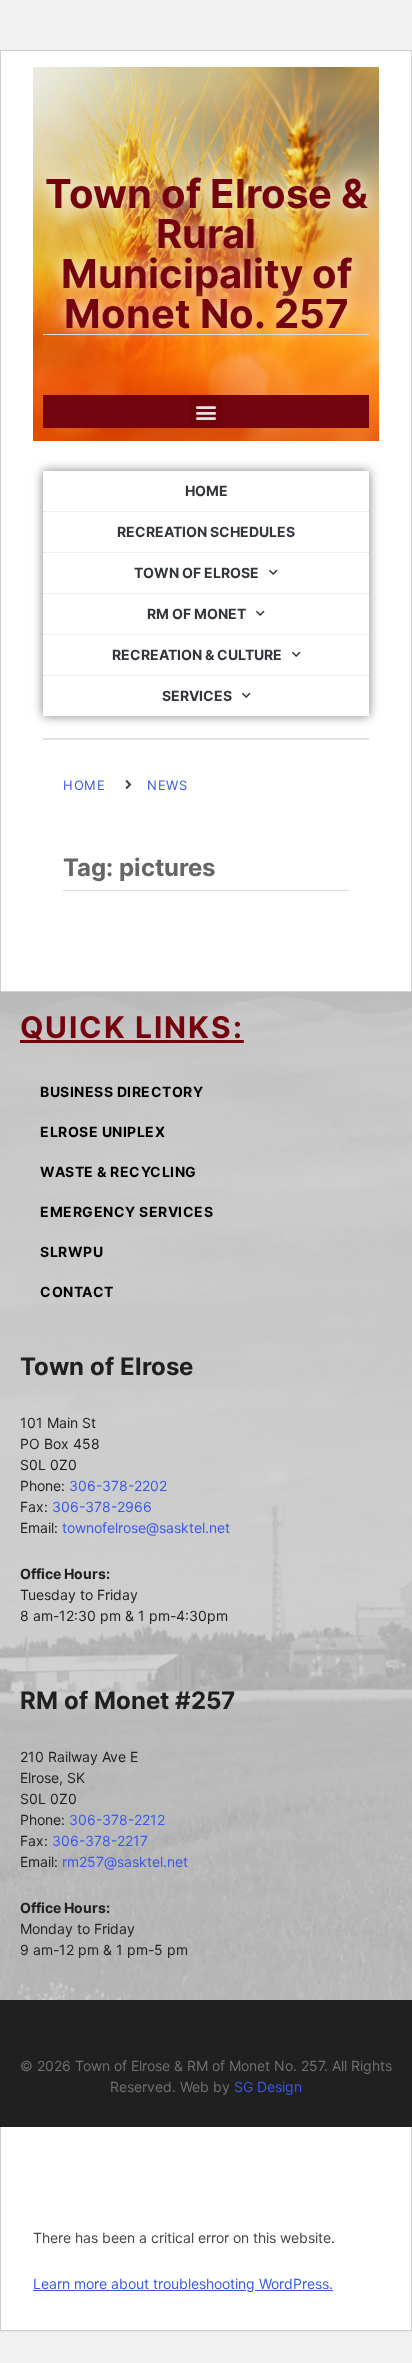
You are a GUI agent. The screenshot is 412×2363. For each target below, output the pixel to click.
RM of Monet (196, 613)
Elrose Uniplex (102, 1131)
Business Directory (121, 1091)
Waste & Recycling (118, 1171)
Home (206, 490)
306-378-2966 (102, 1506)
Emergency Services (126, 1211)
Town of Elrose (196, 572)
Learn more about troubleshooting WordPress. (183, 2283)
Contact (77, 1291)
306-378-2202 (118, 1485)
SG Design (268, 2086)
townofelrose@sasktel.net (146, 1527)
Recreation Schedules (206, 531)
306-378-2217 (100, 1840)
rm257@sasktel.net (125, 1861)
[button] (206, 411)
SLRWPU (71, 1251)
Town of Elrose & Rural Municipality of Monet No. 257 (206, 253)
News (167, 785)
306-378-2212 (117, 1819)
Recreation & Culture (197, 654)
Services (197, 695)
